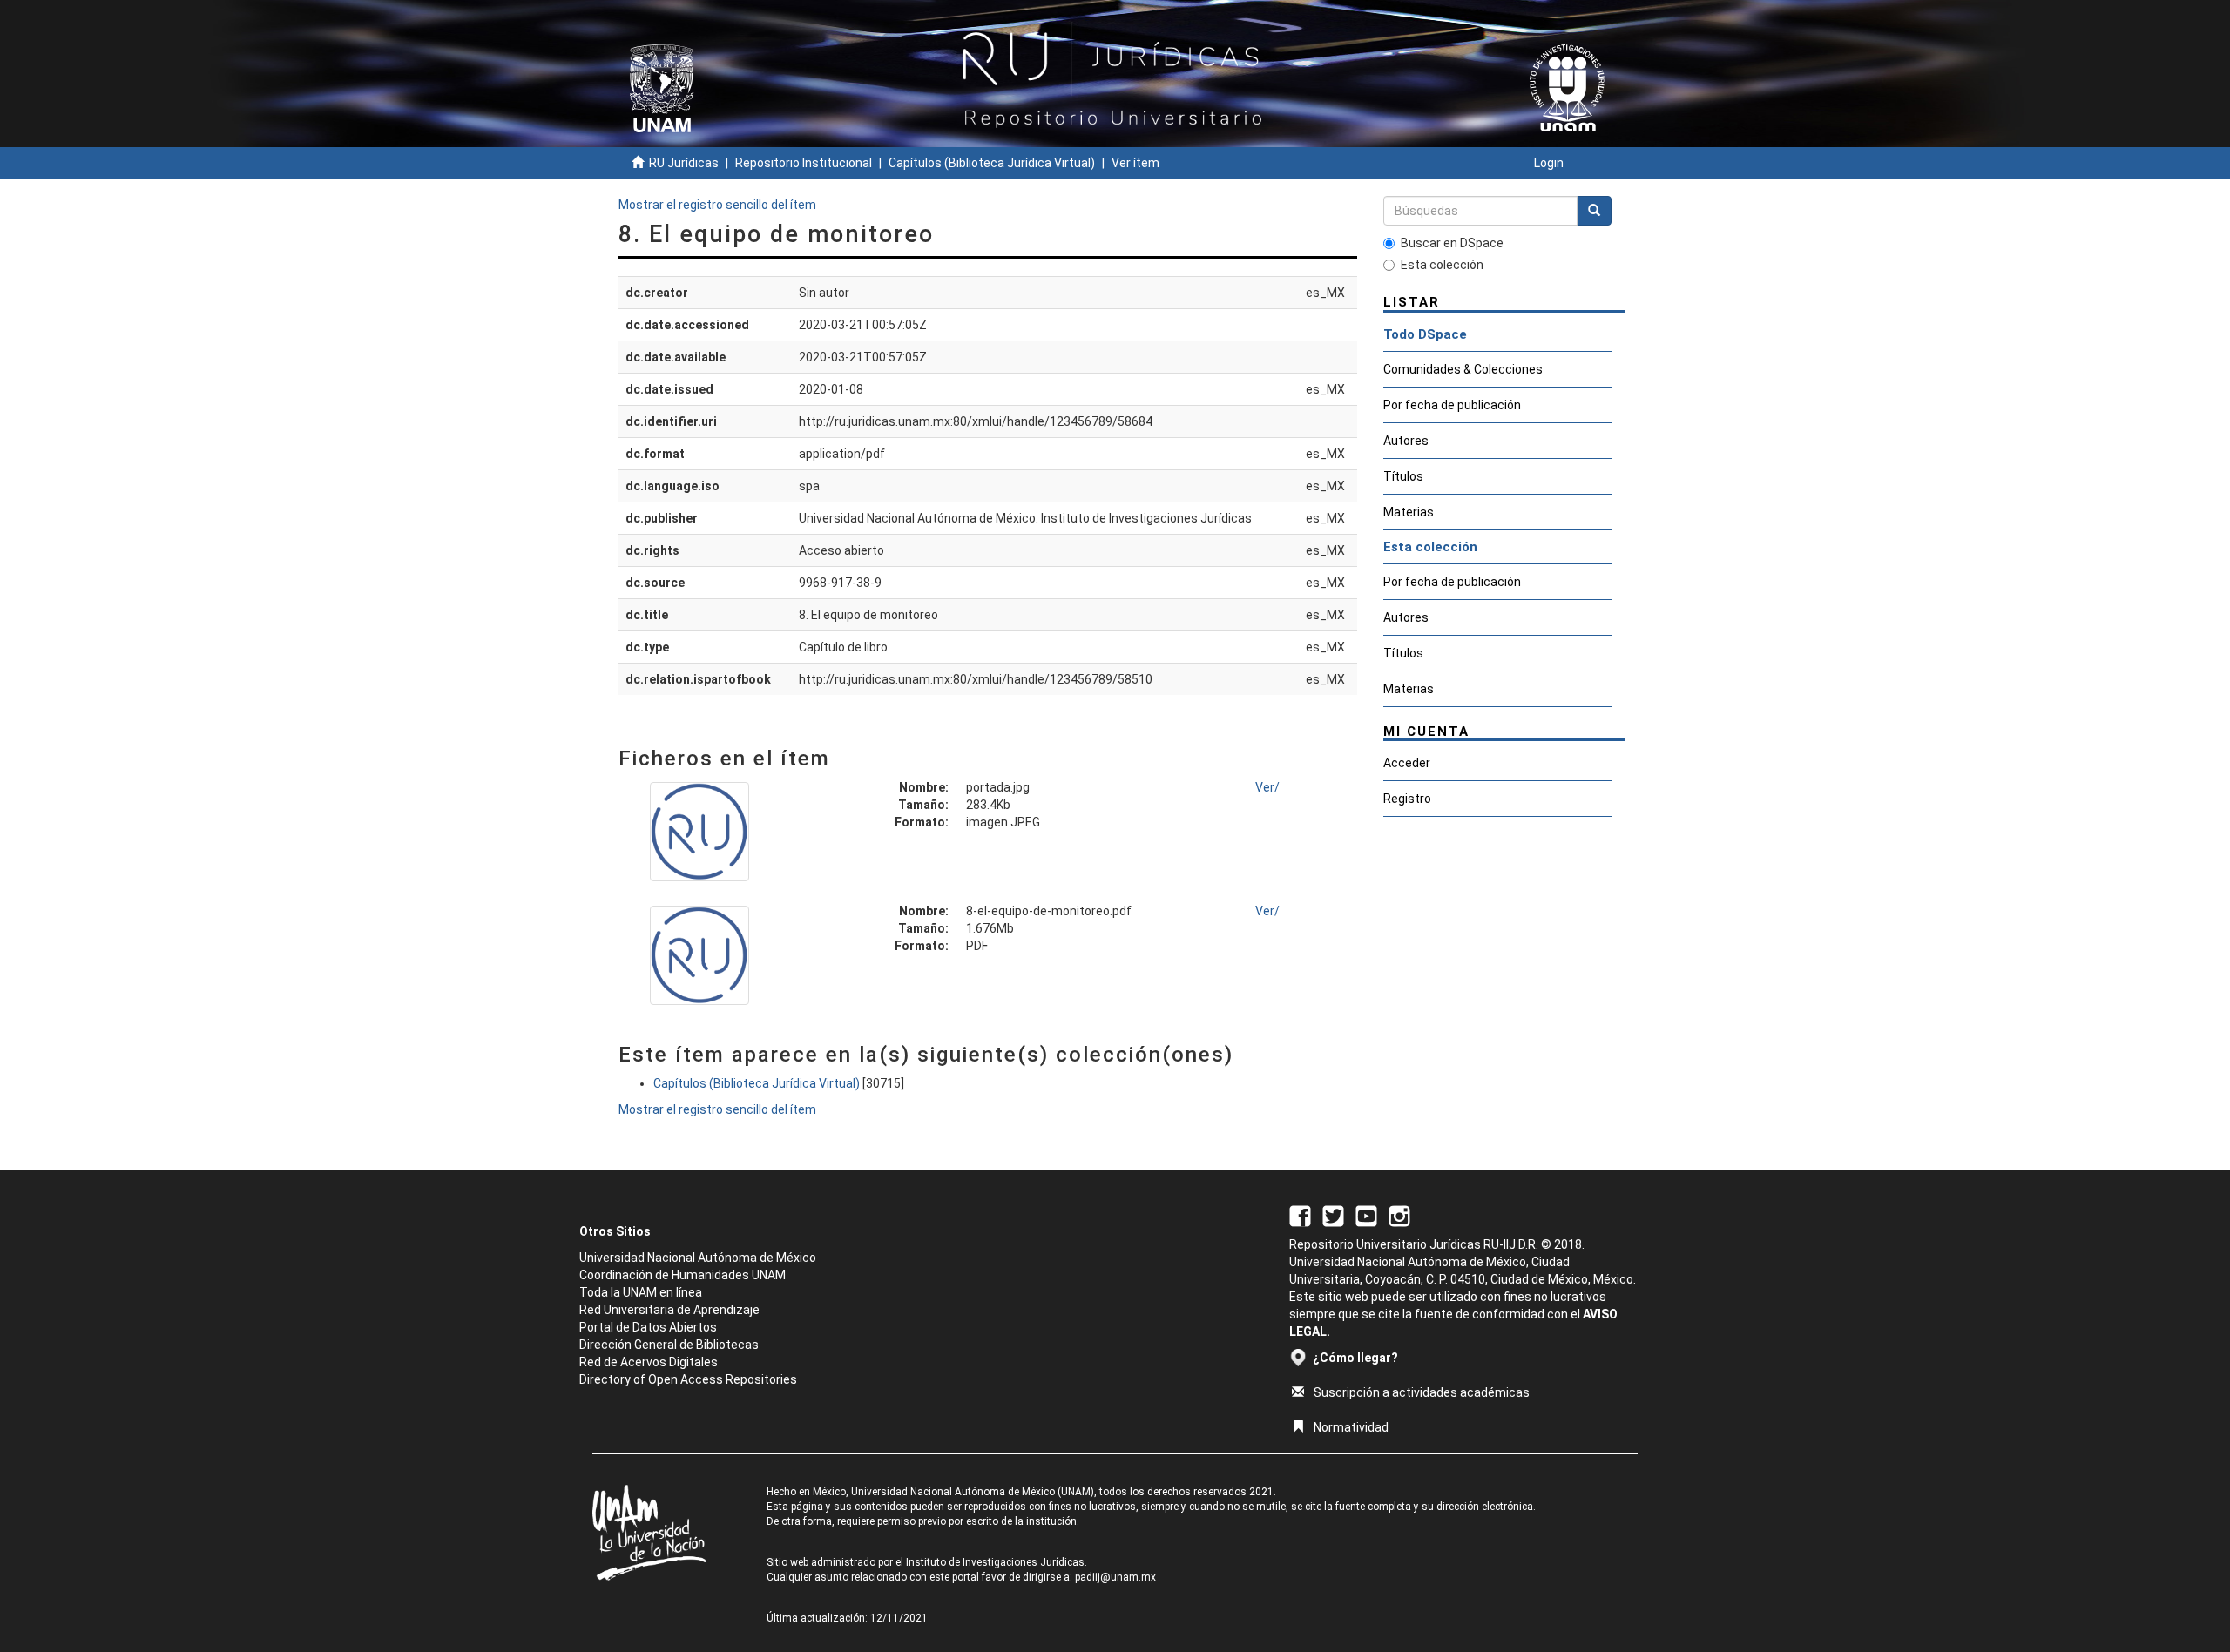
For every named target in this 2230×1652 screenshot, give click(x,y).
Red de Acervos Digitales (649, 1362)
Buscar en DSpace (1452, 243)
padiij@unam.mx (1115, 1577)
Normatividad (1351, 1427)
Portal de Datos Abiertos (648, 1327)
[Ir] (1594, 211)
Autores (1406, 441)
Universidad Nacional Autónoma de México (698, 1258)
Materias (1409, 512)
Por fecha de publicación (1452, 405)
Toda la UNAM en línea (641, 1292)
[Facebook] (1300, 1216)
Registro (1407, 799)
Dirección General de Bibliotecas (669, 1345)
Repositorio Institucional (804, 163)
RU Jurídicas (684, 163)
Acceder (1407, 763)
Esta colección (1442, 265)
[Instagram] (1399, 1216)
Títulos (1403, 476)
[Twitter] (1333, 1216)
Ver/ (1267, 787)
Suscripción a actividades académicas (1422, 1392)
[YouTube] (1366, 1216)
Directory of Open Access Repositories (688, 1379)
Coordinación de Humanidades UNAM (683, 1275)
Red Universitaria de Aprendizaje (669, 1310)
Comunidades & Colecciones (1463, 369)
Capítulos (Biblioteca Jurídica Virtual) (992, 163)
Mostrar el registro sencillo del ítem (717, 205)
